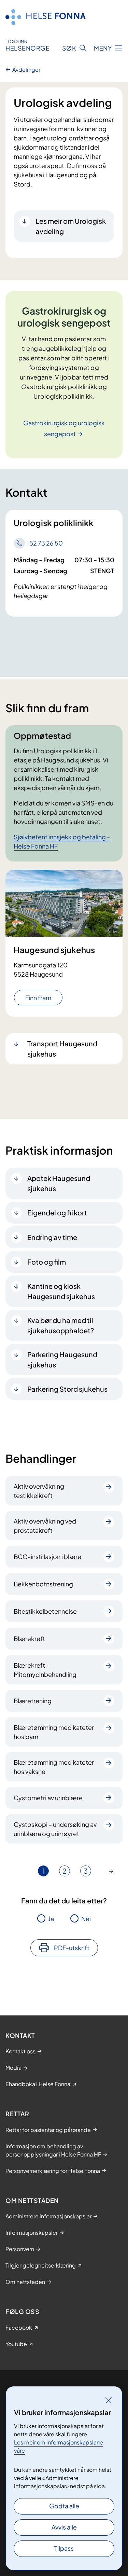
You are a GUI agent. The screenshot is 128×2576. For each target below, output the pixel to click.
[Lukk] (109, 2400)
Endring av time (52, 1237)
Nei (86, 1919)
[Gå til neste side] (111, 1871)
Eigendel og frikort (57, 1213)
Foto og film (47, 1262)
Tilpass (64, 2548)
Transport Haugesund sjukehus (62, 1049)
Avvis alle (64, 2527)
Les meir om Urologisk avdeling (71, 226)
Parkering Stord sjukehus (67, 1389)
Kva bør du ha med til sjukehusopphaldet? (61, 1325)
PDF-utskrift (72, 1948)
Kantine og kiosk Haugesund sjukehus (61, 1291)
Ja (51, 1919)
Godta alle (64, 2506)
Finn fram (38, 998)
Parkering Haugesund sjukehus (62, 1359)
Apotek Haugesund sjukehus (59, 1183)
